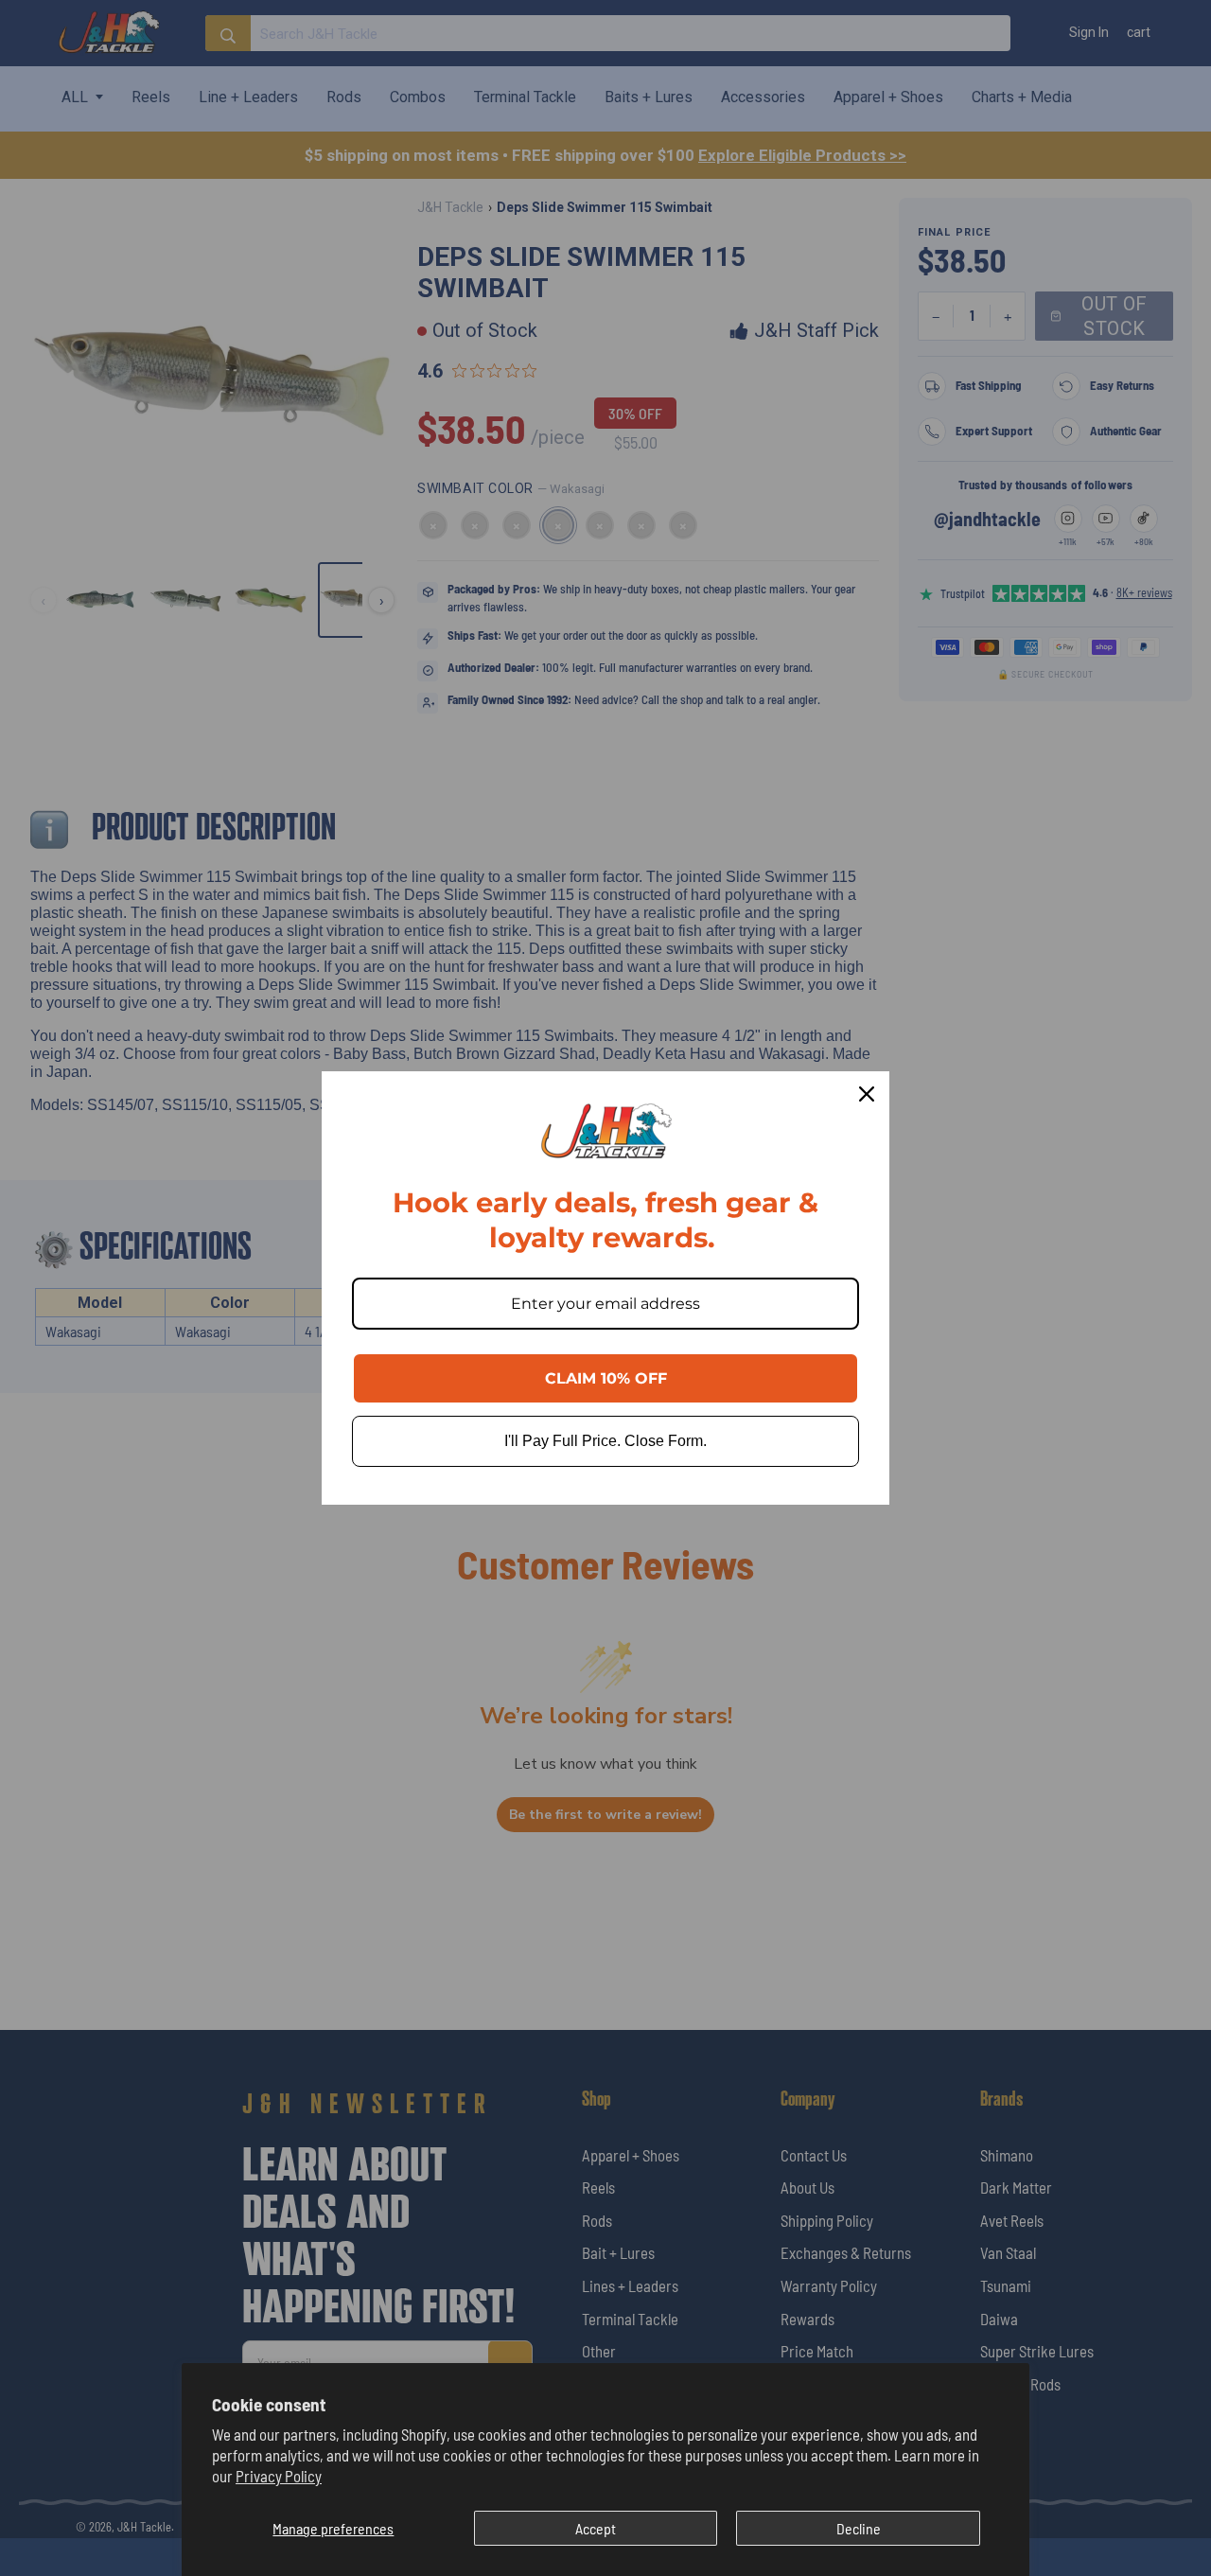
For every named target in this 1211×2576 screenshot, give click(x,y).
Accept (596, 2528)
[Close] (867, 1094)
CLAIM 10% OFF (606, 1378)
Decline (859, 2528)
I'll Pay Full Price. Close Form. (605, 1441)
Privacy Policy (279, 2476)
